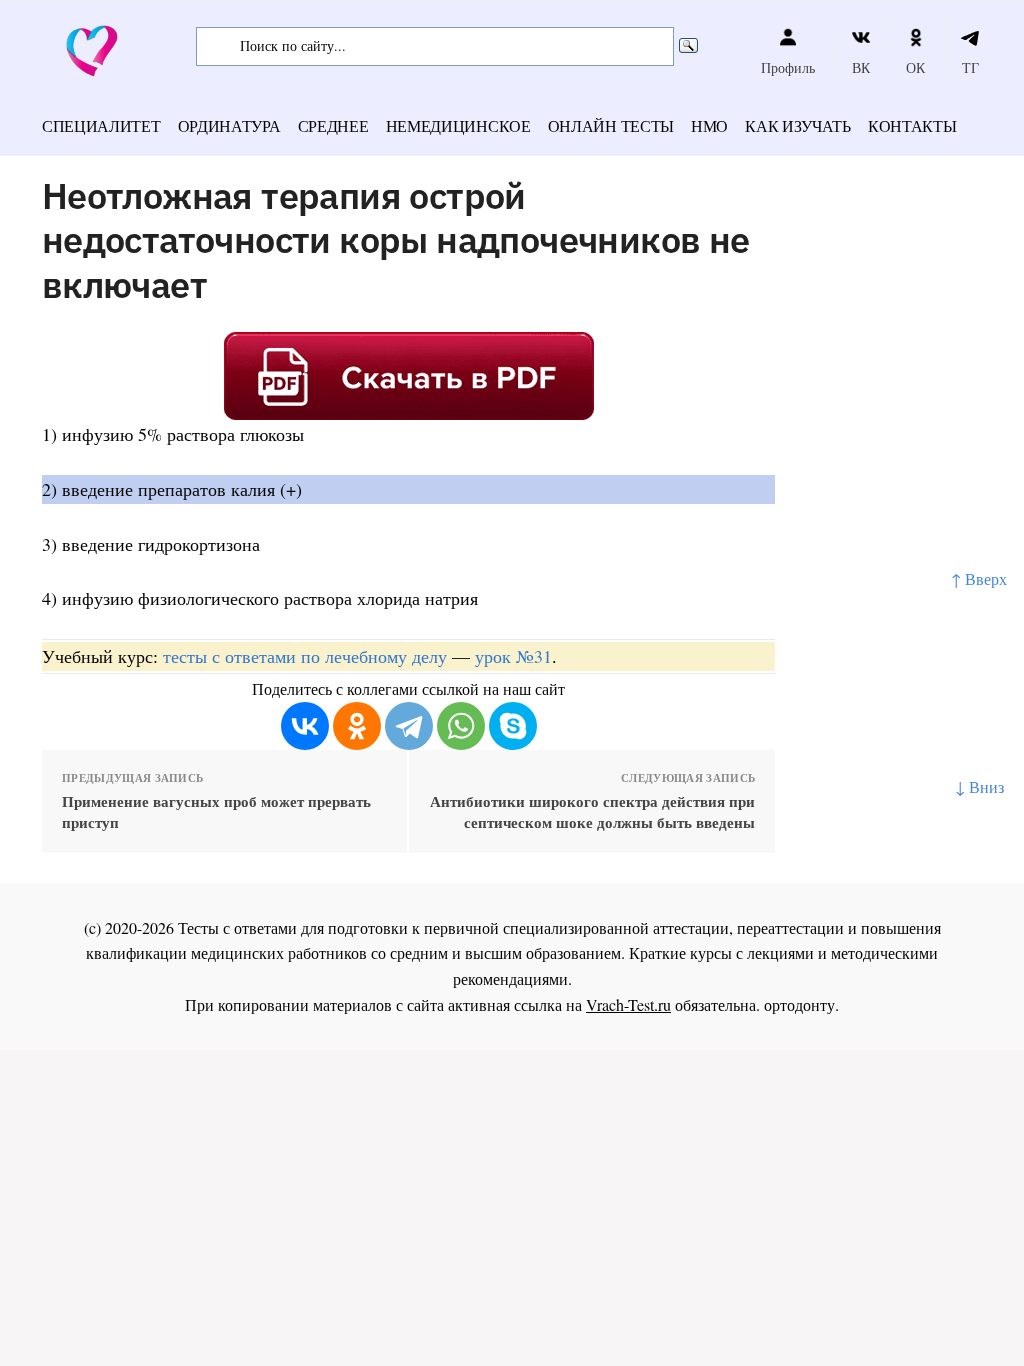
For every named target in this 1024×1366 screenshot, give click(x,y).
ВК (861, 67)
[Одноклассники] (357, 726)
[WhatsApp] (461, 726)
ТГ (970, 67)
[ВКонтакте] (305, 726)
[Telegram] (409, 726)
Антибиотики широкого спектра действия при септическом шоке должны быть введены (592, 812)
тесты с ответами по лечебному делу (305, 656)
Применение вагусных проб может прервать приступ (216, 812)
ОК (915, 67)
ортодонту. (801, 1004)
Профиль (788, 67)
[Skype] (513, 726)
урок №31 (513, 656)
